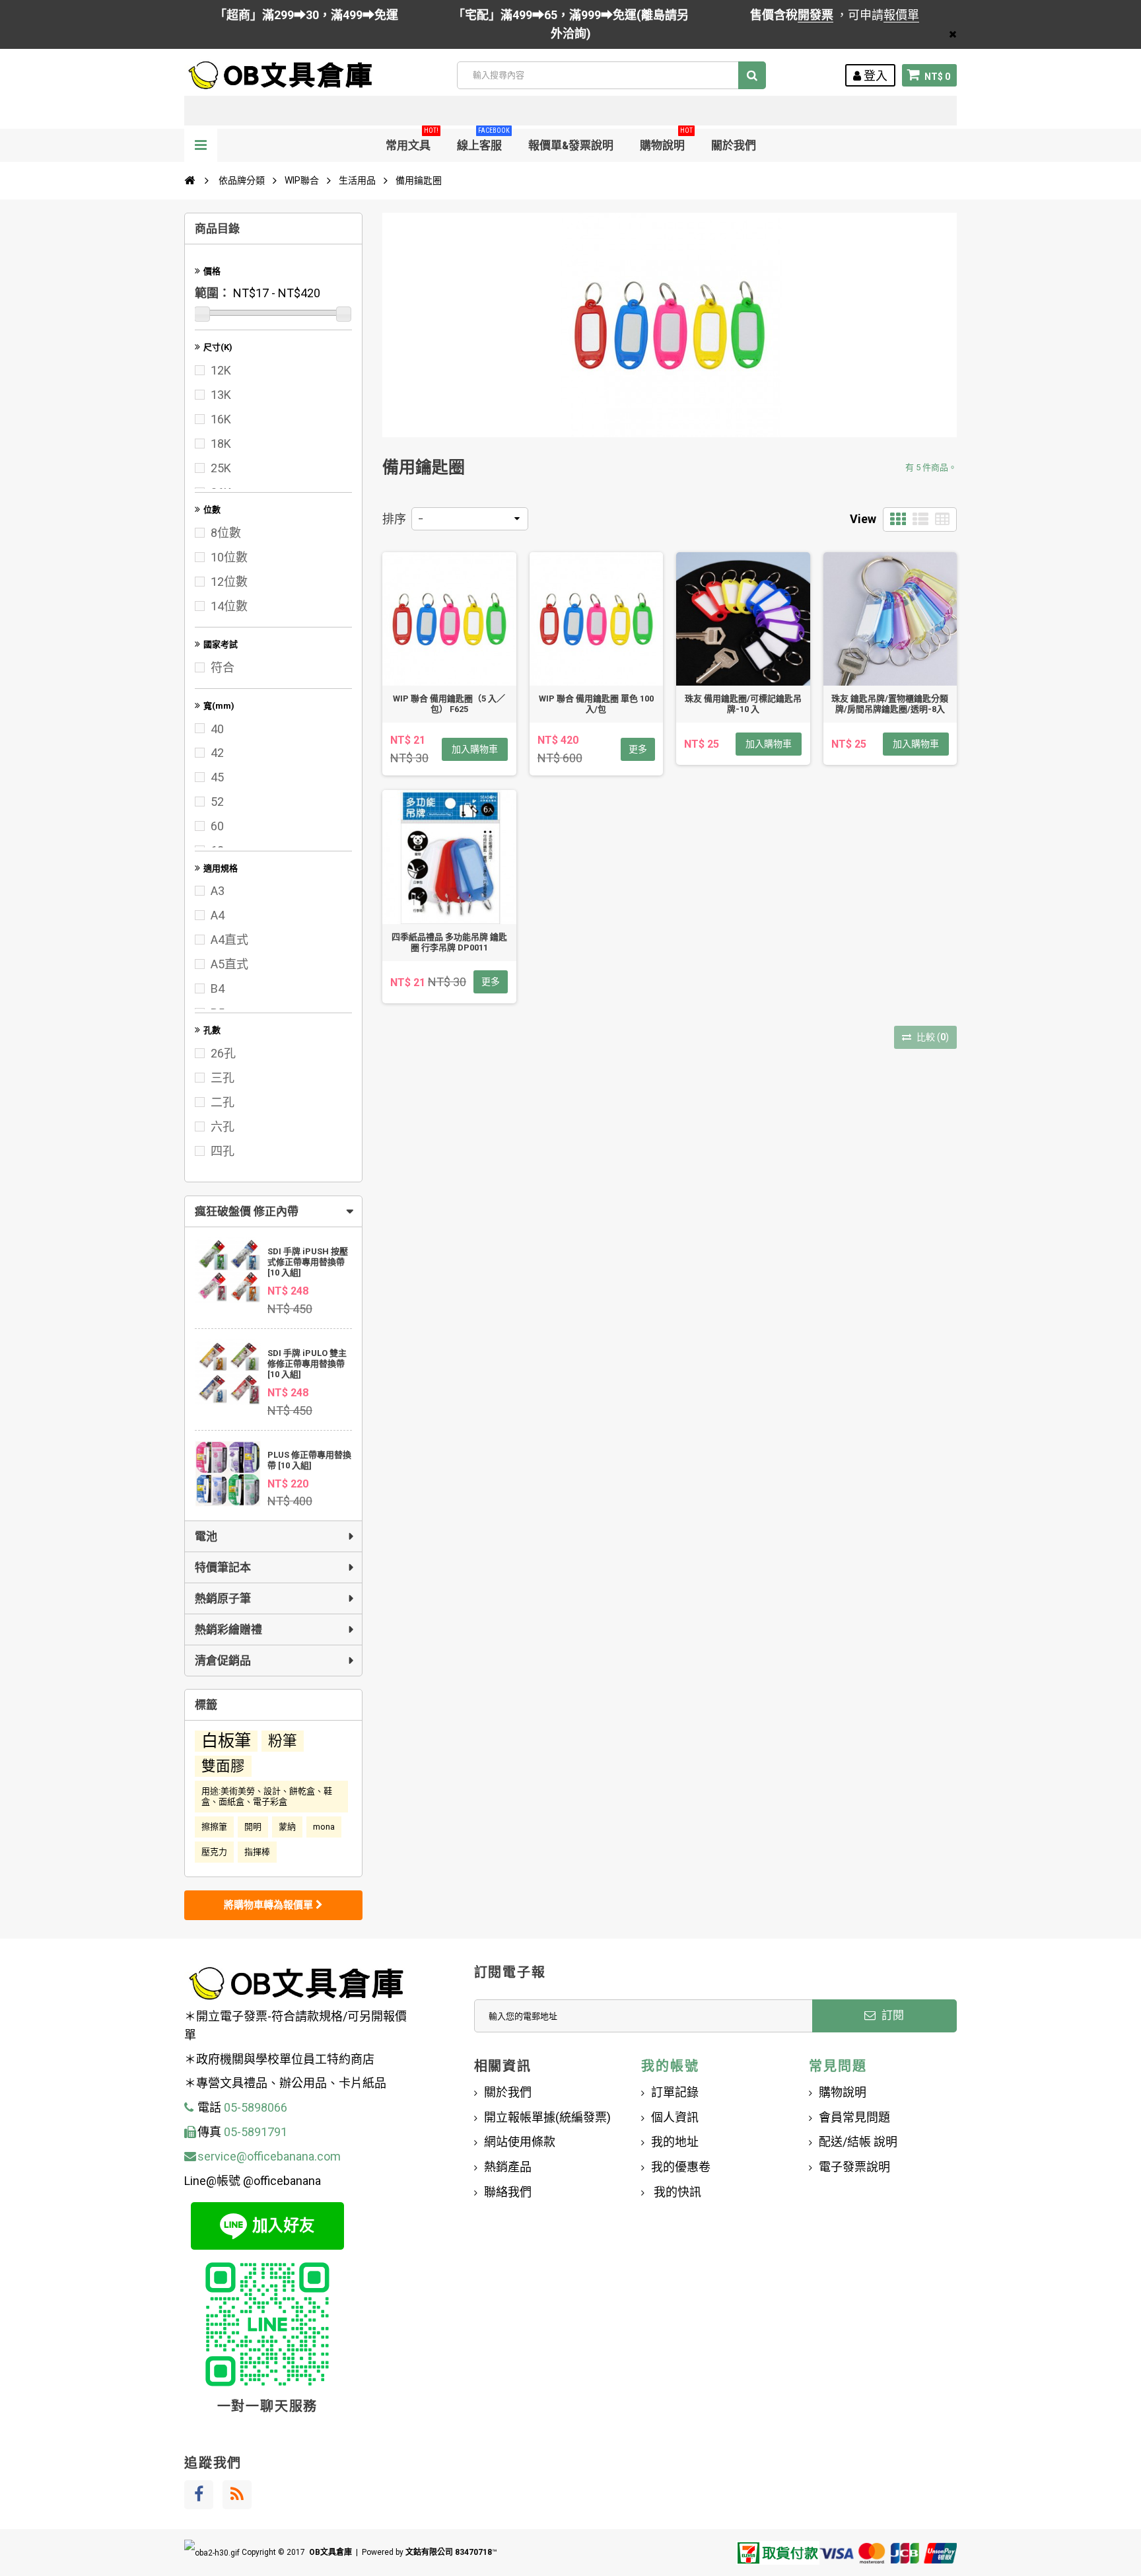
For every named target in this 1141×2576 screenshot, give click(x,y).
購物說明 (666, 140)
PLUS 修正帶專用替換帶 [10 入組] (309, 1460)
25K (221, 468)
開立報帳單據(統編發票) (547, 2117)
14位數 (229, 606)
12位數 (229, 582)
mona (324, 1827)
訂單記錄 (675, 2092)
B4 (218, 988)
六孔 (223, 1127)
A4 (218, 915)
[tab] (273, 1211)
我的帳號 (670, 2066)
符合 (223, 667)
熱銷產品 (508, 2167)
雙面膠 (223, 1766)
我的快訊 (676, 2192)
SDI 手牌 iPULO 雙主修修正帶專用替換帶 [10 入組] (307, 1364)
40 (217, 729)
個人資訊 (675, 2117)
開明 (253, 1827)
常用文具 (412, 140)
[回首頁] (190, 180)
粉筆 (283, 1741)
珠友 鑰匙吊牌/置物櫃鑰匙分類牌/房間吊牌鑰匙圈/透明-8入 (890, 704)
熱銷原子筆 (223, 1598)
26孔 (223, 1053)
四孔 (223, 1151)
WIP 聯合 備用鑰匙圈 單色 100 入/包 (596, 704)
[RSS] (237, 2495)
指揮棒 (257, 1852)
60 (217, 826)
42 (217, 753)
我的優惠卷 (681, 2167)
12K (221, 370)
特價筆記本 (223, 1567)
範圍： (213, 293)
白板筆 (226, 1741)
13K (221, 395)
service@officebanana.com (269, 2156)
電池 (206, 1536)
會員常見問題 (854, 2117)
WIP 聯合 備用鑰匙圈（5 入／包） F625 (449, 704)
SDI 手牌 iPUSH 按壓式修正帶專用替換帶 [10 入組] (308, 1262)
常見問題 (838, 2066)
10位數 (229, 557)
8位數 (226, 533)
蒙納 (287, 1827)
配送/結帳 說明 (858, 2142)
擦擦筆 (214, 1827)
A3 (218, 891)
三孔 (223, 1078)
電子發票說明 (854, 2167)
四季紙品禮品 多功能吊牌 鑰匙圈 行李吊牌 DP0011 (449, 942)
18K (221, 444)
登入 (874, 76)
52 (217, 802)
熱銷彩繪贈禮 (228, 1629)
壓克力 (214, 1852)
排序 (394, 519)
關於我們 (734, 145)
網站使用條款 (520, 2142)
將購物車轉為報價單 (270, 1905)
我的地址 (675, 2142)
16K (221, 419)
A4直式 (229, 940)
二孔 (223, 1102)
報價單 (901, 15)
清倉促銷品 (223, 1661)
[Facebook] (199, 2495)
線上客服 (483, 140)
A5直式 (229, 964)
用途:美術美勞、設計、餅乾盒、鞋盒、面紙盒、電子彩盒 (267, 1796)
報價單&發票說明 (571, 145)
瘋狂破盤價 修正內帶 (247, 1211)
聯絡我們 (508, 2192)
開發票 (815, 15)
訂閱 (891, 2015)
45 (217, 777)
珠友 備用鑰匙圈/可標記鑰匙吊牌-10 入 (743, 704)
